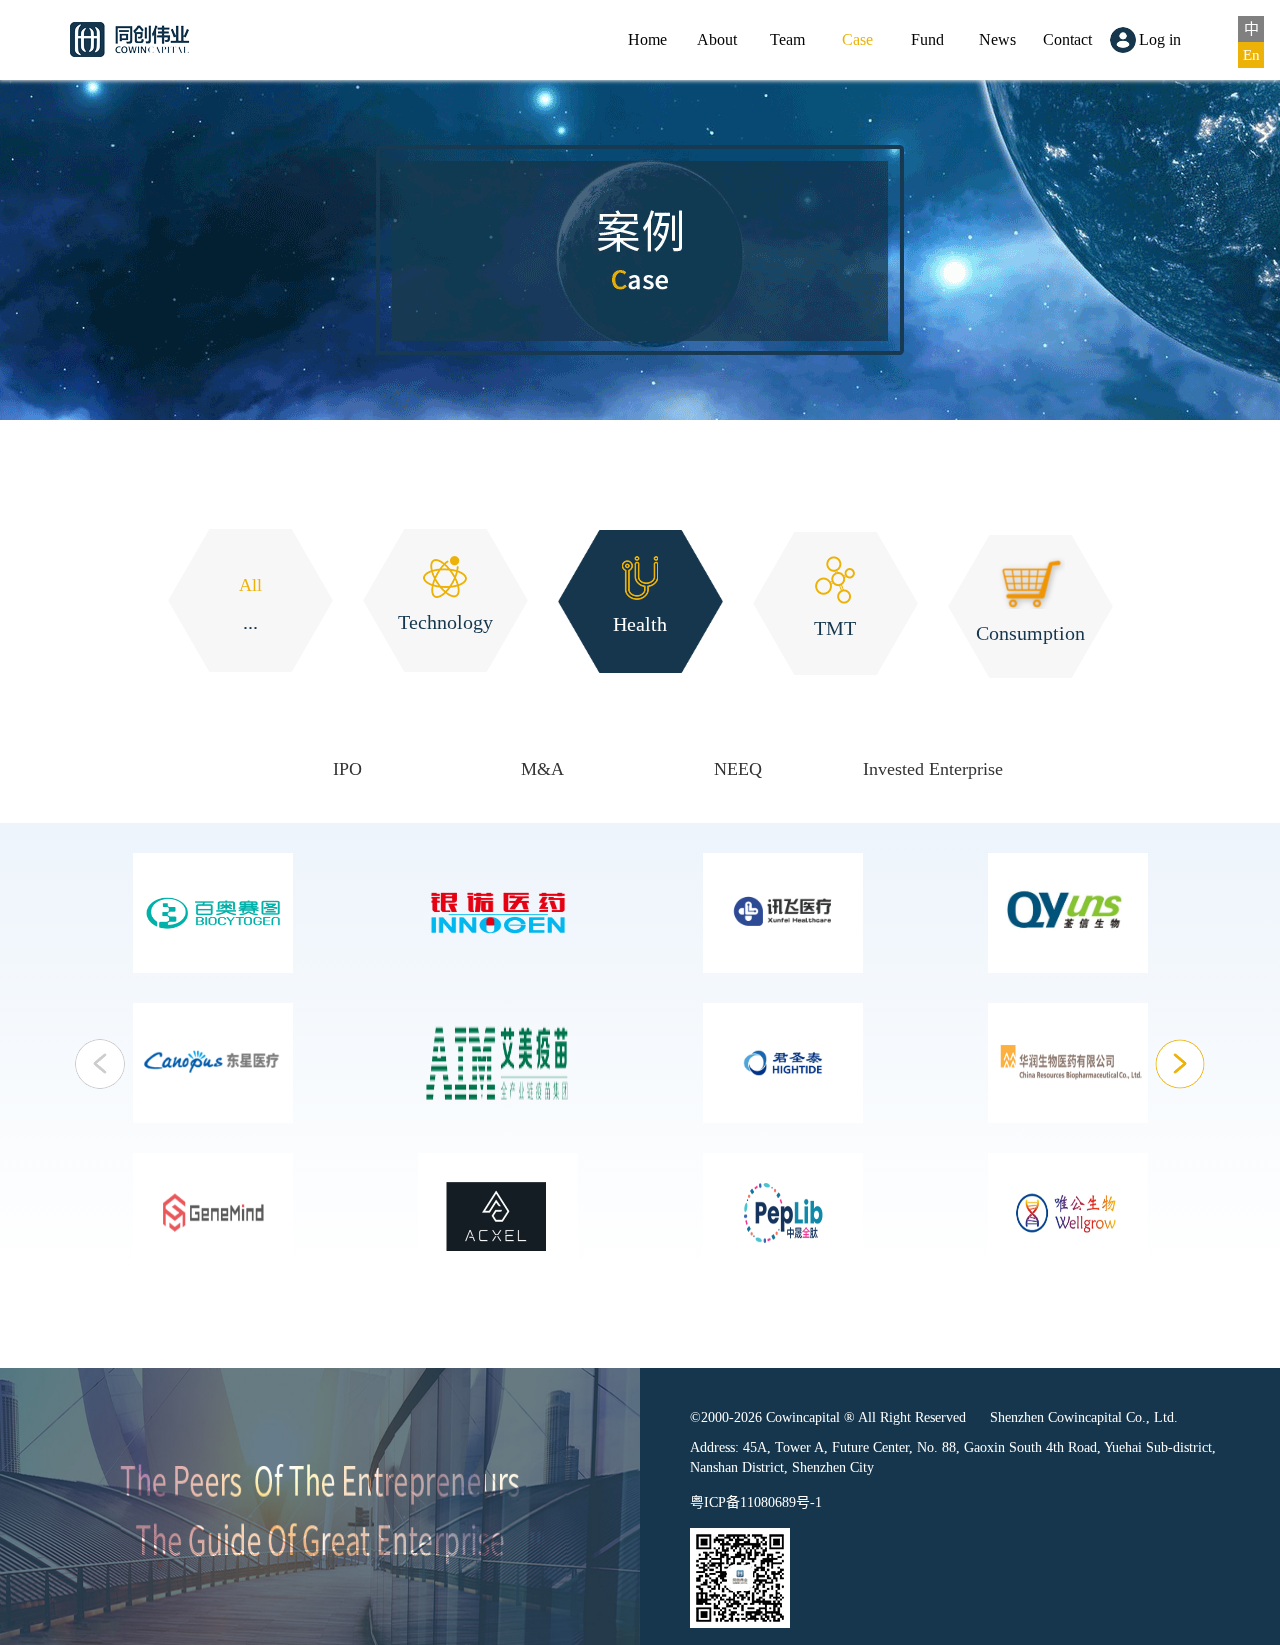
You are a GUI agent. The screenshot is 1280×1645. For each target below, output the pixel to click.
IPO (347, 769)
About (717, 39)
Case (857, 39)
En (1251, 55)
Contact (1067, 39)
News (997, 39)
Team (787, 39)
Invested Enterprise (933, 769)
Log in (1160, 39)
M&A (542, 769)
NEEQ (738, 769)
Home (647, 39)
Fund (927, 39)
